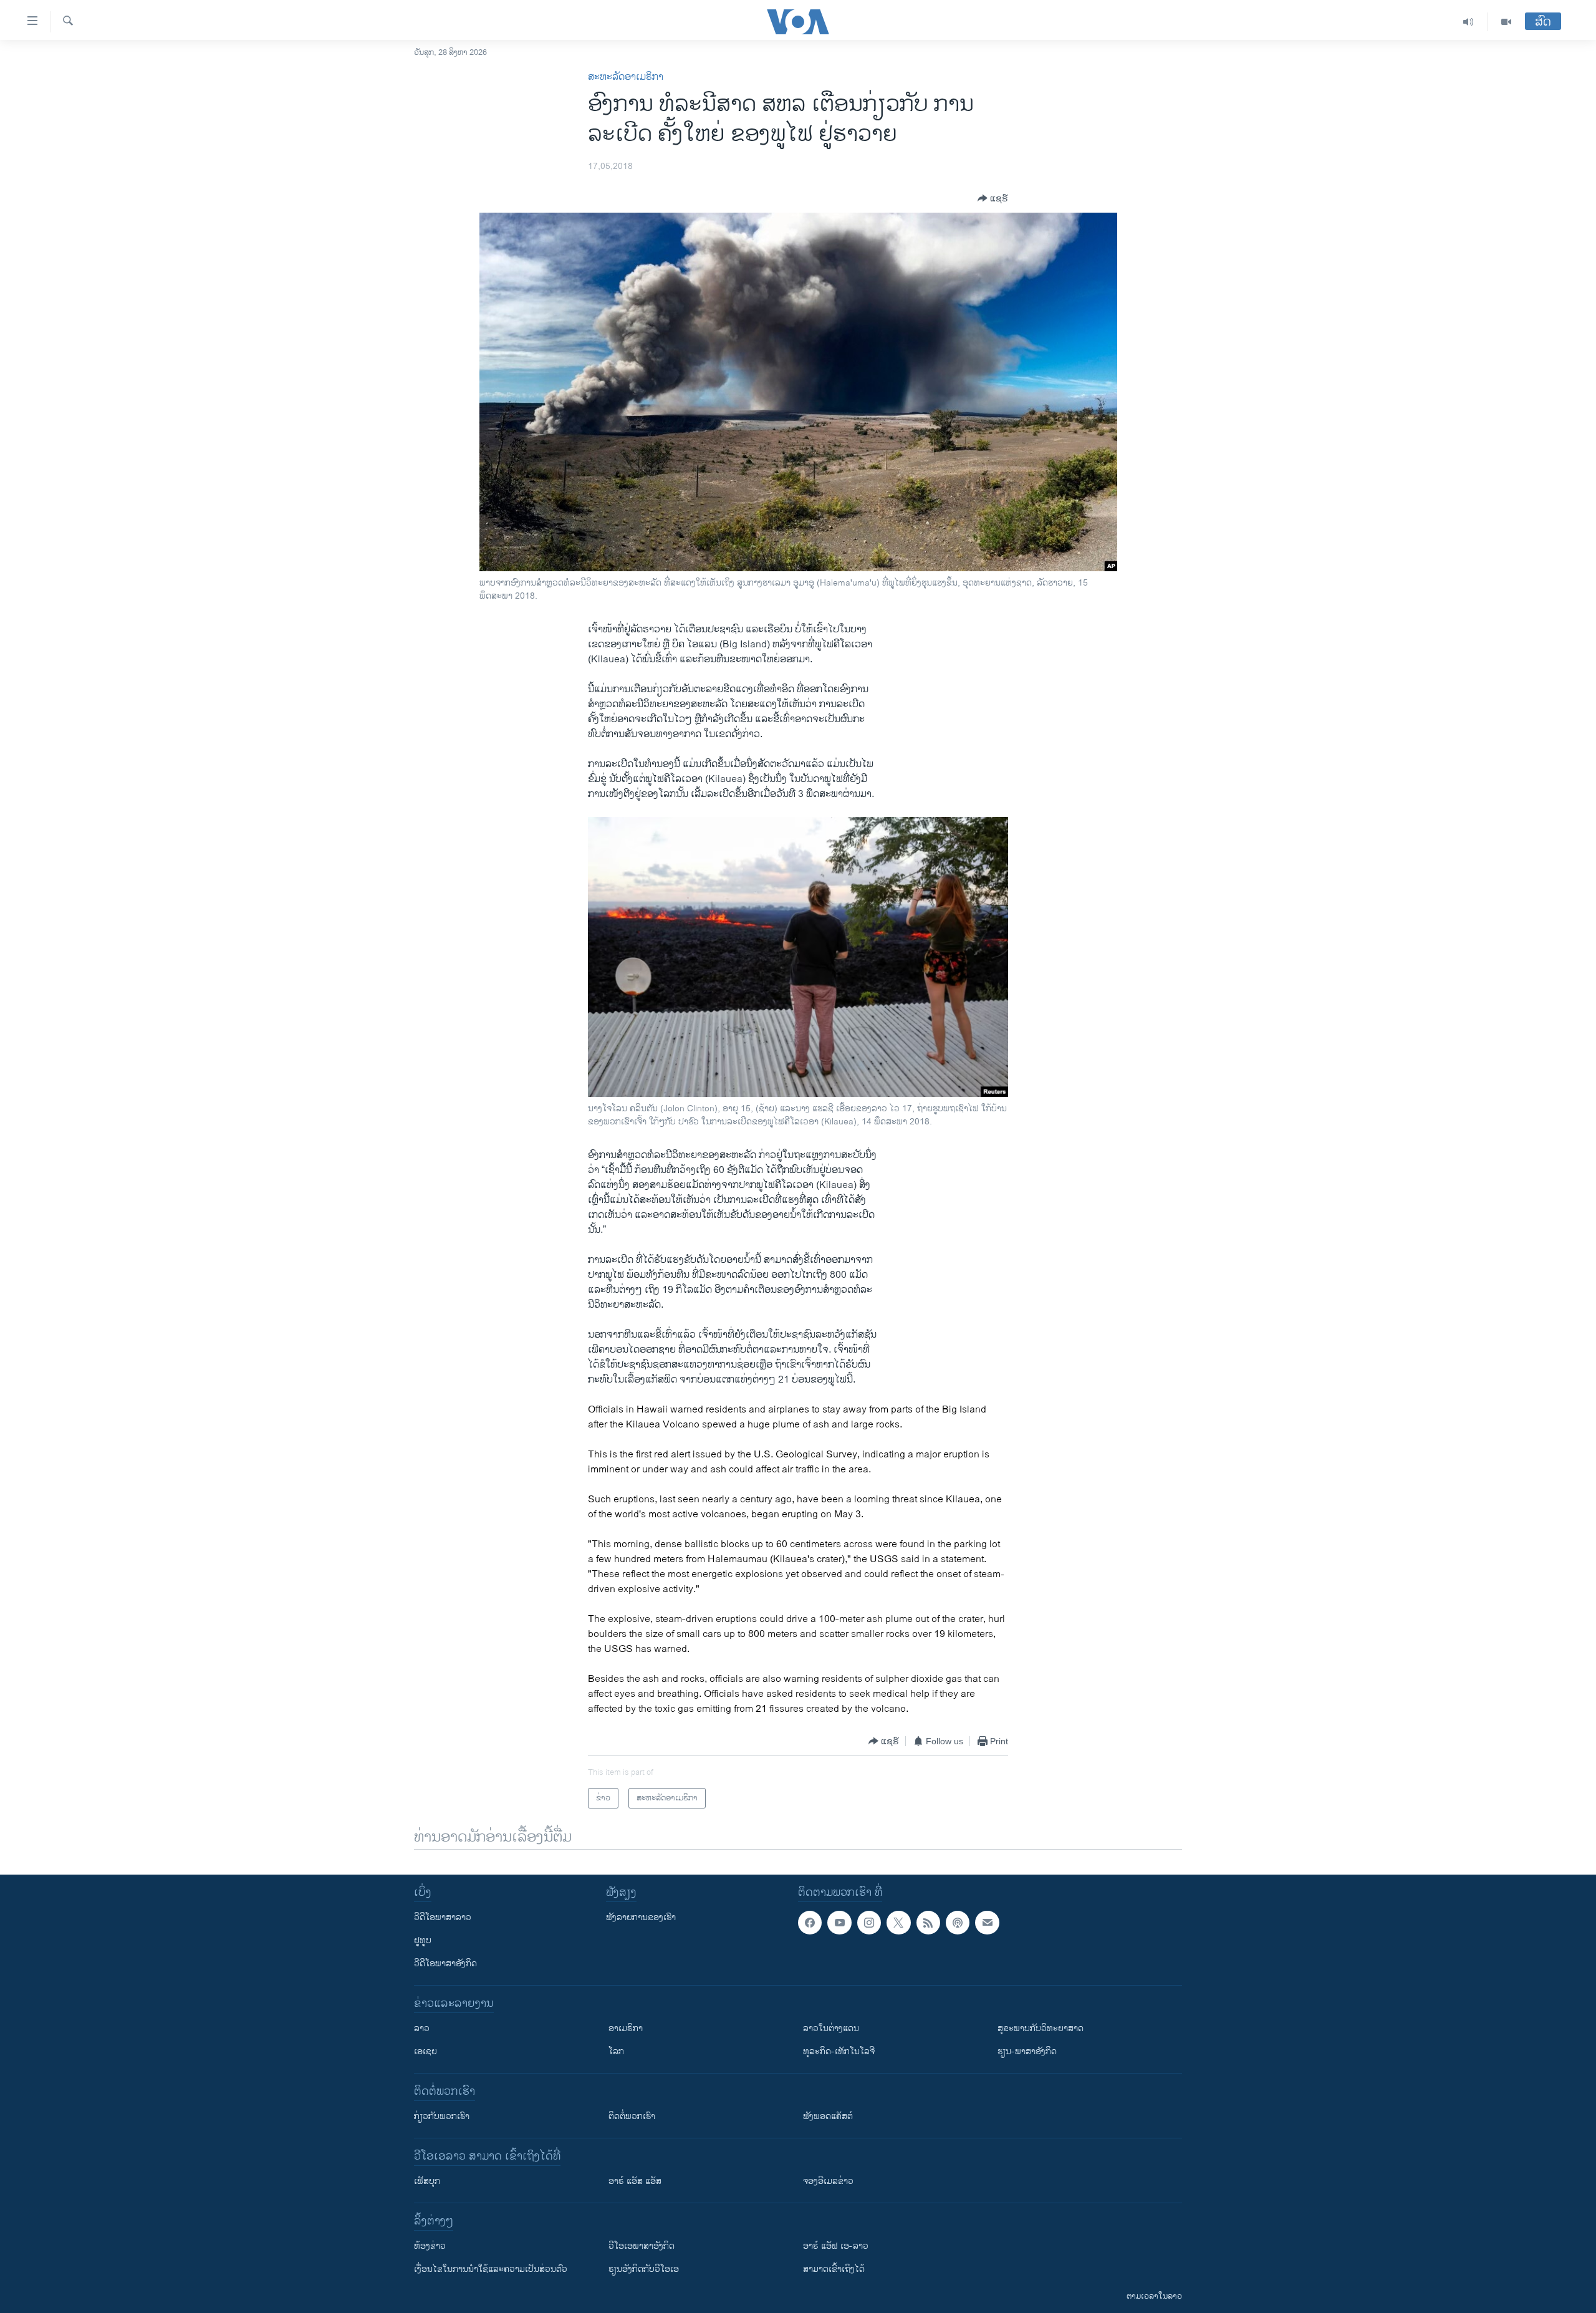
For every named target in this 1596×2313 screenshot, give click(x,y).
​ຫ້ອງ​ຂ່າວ (430, 2246)
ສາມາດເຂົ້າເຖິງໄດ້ (834, 2269)
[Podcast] (958, 1923)
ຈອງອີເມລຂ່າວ (828, 2181)
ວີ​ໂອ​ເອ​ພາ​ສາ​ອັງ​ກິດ (642, 2246)
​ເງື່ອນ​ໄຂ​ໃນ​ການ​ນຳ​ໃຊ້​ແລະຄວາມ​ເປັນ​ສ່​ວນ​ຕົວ (491, 2269)
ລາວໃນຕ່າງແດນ (831, 2028)
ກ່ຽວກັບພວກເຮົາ (442, 2116)
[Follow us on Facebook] (810, 1923)
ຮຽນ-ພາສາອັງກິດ (1027, 2051)
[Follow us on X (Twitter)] (898, 1923)
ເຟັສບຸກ (427, 2181)
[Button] (993, 198)
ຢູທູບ (423, 1940)
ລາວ (422, 2028)
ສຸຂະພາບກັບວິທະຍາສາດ (1041, 2028)
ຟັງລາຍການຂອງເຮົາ (641, 1917)
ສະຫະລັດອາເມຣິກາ (626, 77)
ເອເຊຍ (425, 2051)
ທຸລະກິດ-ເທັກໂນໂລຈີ (839, 2051)
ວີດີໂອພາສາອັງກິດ (445, 1963)
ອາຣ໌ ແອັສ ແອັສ (635, 2181)
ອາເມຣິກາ (626, 2028)
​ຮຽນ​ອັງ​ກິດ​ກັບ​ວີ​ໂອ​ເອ (644, 2269)
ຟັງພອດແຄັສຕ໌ (828, 2116)
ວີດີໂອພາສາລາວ (443, 1917)
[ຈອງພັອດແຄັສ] (987, 1923)
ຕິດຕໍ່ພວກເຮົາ (632, 2116)
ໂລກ (616, 2051)
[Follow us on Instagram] (869, 1923)
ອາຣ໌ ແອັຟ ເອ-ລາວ (836, 2246)
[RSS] (928, 1923)
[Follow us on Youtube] (839, 1923)
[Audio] (1469, 22)
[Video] (1506, 22)
